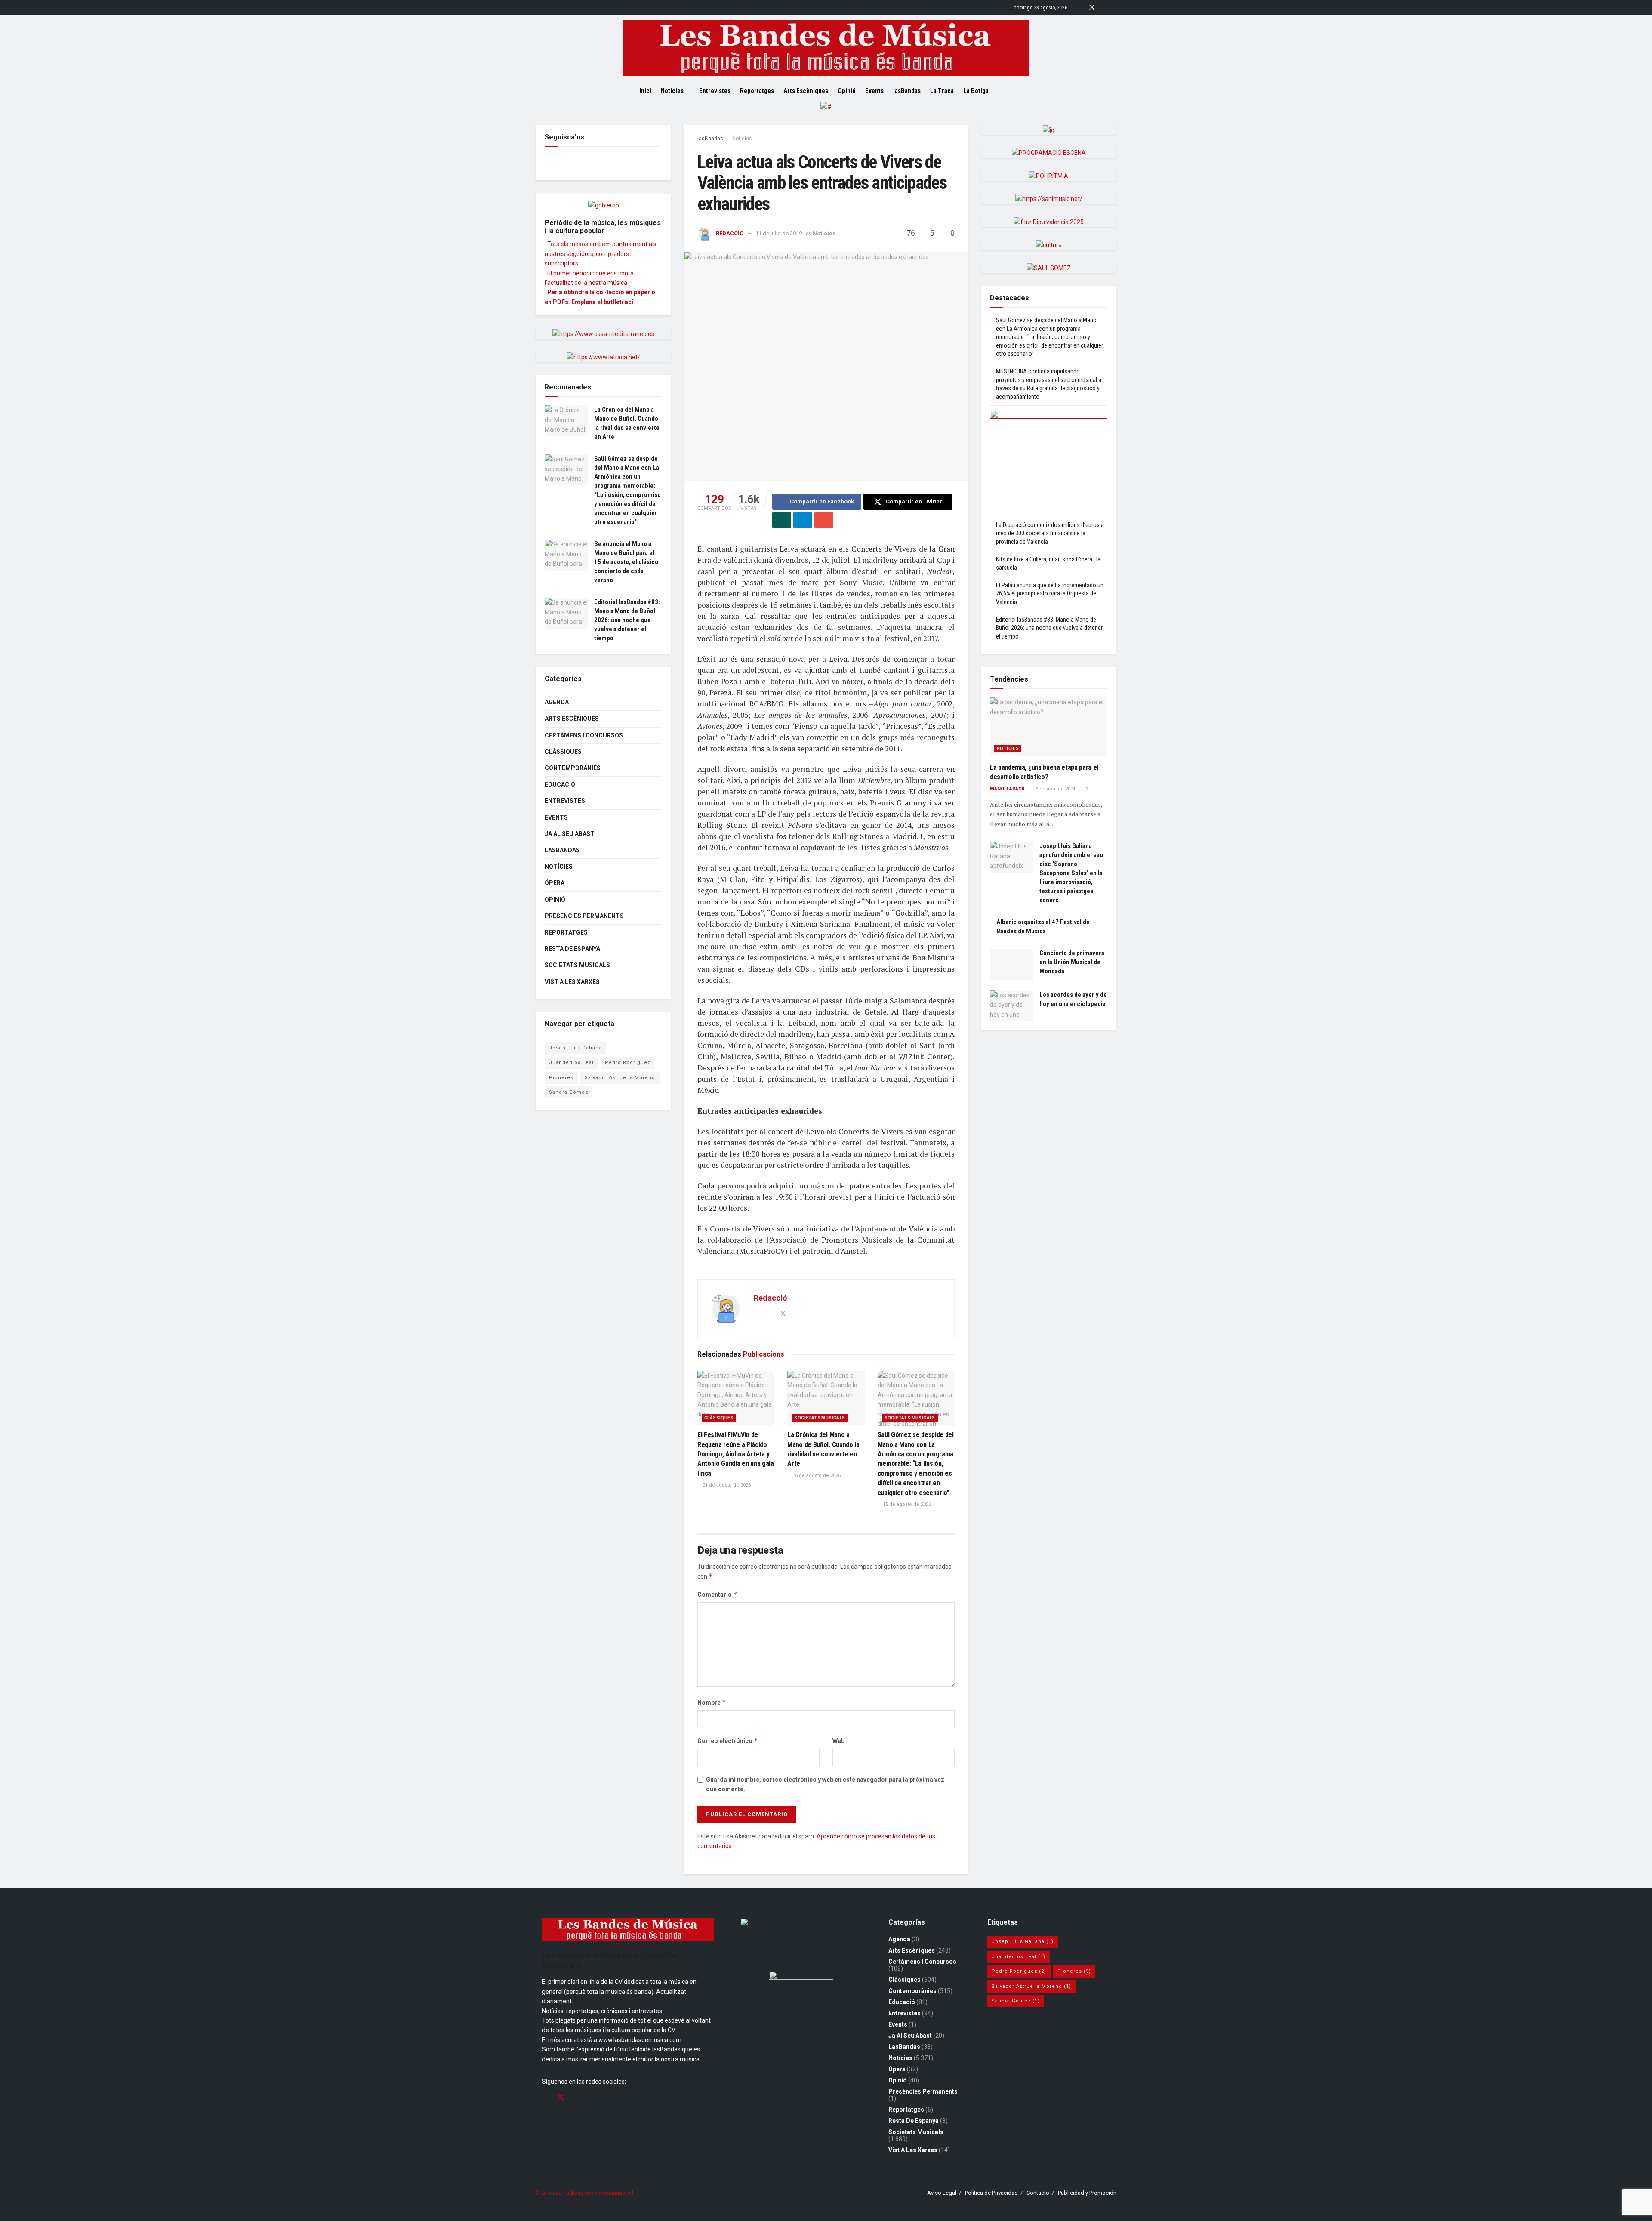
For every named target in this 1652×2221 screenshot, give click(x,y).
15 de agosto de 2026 (906, 1504)
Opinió (847, 91)
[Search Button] (1010, 91)
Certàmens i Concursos (584, 735)
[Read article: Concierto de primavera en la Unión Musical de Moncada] (1011, 964)
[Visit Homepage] (826, 48)
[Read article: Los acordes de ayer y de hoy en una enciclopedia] (1011, 1006)
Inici (645, 91)
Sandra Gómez (569, 1092)
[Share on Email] (824, 520)
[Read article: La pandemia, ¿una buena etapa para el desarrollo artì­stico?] (1049, 727)
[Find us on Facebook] (1080, 8)
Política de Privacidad (991, 2193)
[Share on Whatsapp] (782, 520)
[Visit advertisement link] (826, 113)
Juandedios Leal (571, 1063)
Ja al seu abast (570, 834)
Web (838, 1741)
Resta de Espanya (572, 949)
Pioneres (561, 1078)
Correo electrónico (728, 1741)
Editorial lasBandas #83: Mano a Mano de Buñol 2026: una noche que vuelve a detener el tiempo (627, 620)
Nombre (712, 1702)
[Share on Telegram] (803, 520)
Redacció (730, 233)
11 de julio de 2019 (779, 233)
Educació (560, 784)
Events (874, 91)
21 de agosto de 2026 (726, 1485)
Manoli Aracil (1008, 789)
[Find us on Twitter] (1092, 8)
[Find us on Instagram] (1103, 8)
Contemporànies (573, 768)
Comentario (717, 1594)
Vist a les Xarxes (572, 982)
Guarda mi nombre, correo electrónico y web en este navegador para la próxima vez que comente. (825, 1784)
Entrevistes (715, 91)
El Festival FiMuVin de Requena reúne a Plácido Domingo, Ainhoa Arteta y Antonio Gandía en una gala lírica (736, 1454)
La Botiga (976, 91)
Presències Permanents (584, 916)
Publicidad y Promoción (1087, 2193)
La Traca (942, 91)
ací (629, 302)
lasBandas (907, 91)
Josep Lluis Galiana (575, 1048)
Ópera (555, 883)
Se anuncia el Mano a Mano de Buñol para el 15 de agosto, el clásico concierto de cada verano (626, 562)
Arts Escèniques (806, 91)
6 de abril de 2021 (1055, 789)
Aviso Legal (942, 2193)
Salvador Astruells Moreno (620, 1078)
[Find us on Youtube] (1114, 8)
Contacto (1038, 2193)
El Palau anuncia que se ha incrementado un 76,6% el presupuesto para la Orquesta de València (1050, 594)
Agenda (557, 702)
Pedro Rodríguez (628, 1063)
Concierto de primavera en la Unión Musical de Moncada (1072, 962)
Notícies (672, 91)
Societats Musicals (820, 1418)
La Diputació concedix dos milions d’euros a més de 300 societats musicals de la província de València (1050, 533)
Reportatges (757, 91)
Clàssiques (719, 1418)
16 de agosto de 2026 (816, 1476)
